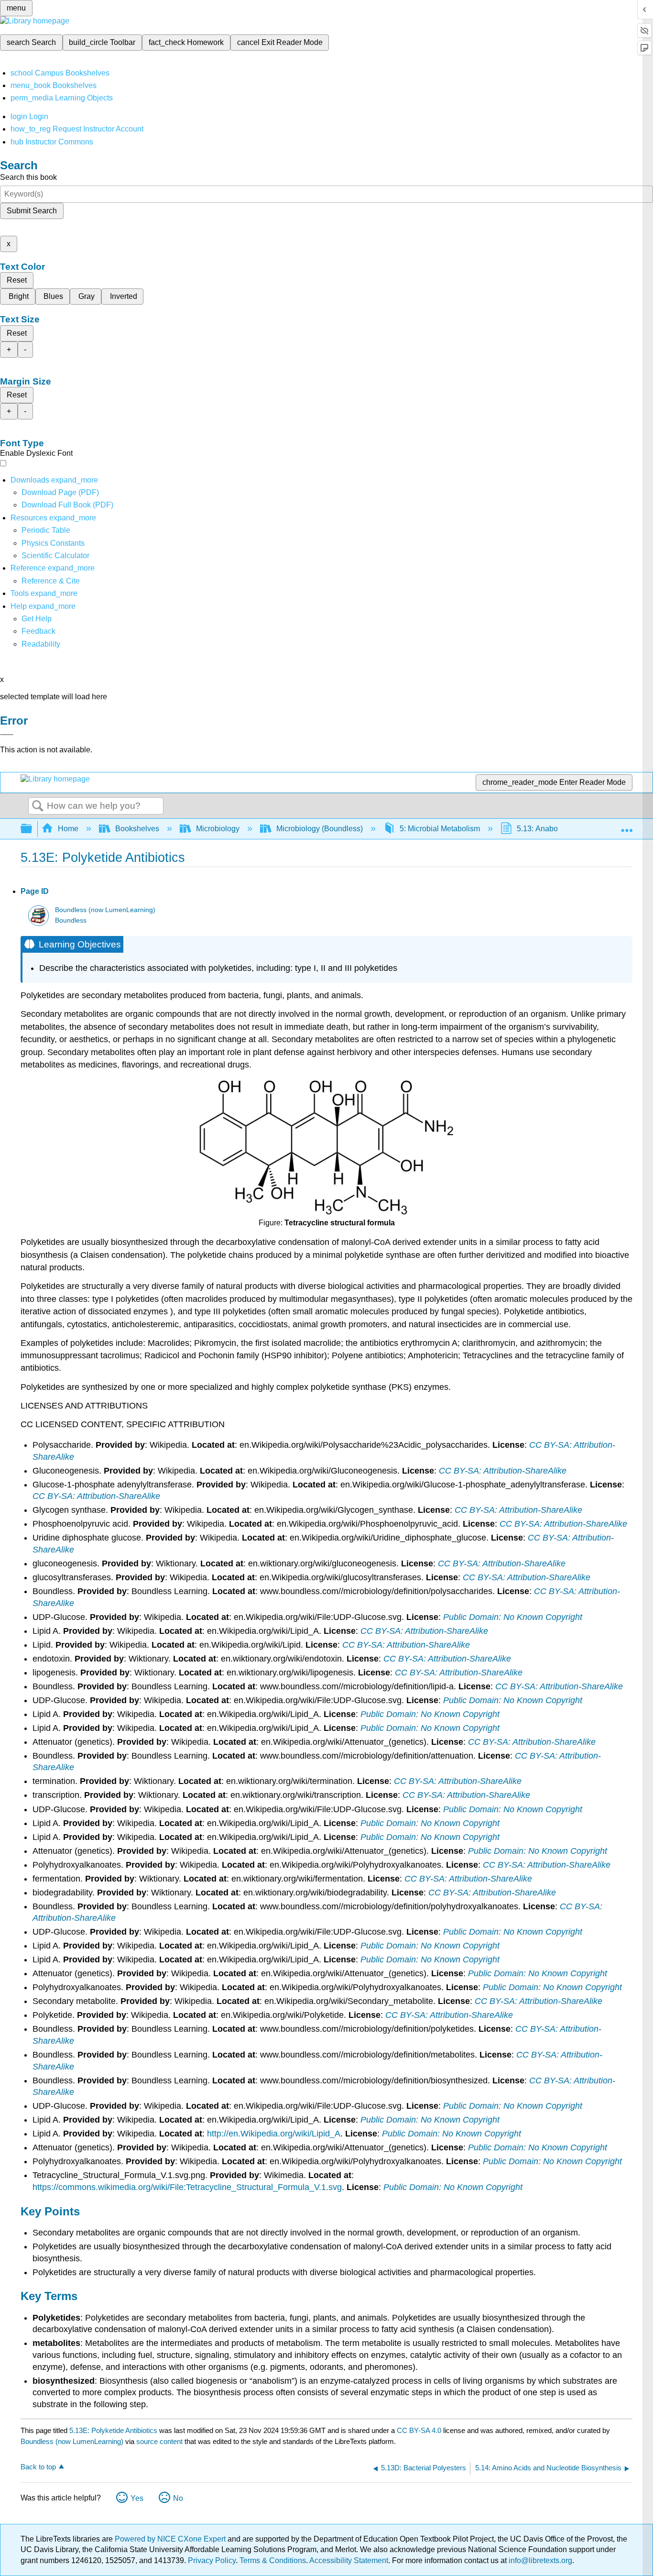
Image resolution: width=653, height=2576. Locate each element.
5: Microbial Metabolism (440, 829)
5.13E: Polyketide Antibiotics (113, 2430)
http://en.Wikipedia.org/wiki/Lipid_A (274, 2134)
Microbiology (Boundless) (320, 829)
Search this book (28, 177)
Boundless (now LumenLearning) (105, 910)
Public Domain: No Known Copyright (513, 1617)
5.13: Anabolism (544, 829)
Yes (137, 2498)
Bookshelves (137, 829)
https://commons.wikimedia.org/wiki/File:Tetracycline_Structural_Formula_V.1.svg (187, 2187)
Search (38, 806)
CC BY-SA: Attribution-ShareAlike (503, 1471)
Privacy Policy (212, 2560)
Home (68, 829)
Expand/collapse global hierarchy (33, 829)
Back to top (38, 2467)
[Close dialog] (7, 735)
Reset (17, 280)
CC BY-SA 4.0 (419, 2430)
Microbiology (218, 829)
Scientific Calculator (55, 556)
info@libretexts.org (539, 2560)
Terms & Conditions (273, 2560)
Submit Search (32, 211)
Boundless (71, 920)
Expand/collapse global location (627, 826)
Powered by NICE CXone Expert (171, 2539)
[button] (38, 631)
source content (159, 2441)
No (178, 2498)
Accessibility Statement (349, 2560)
